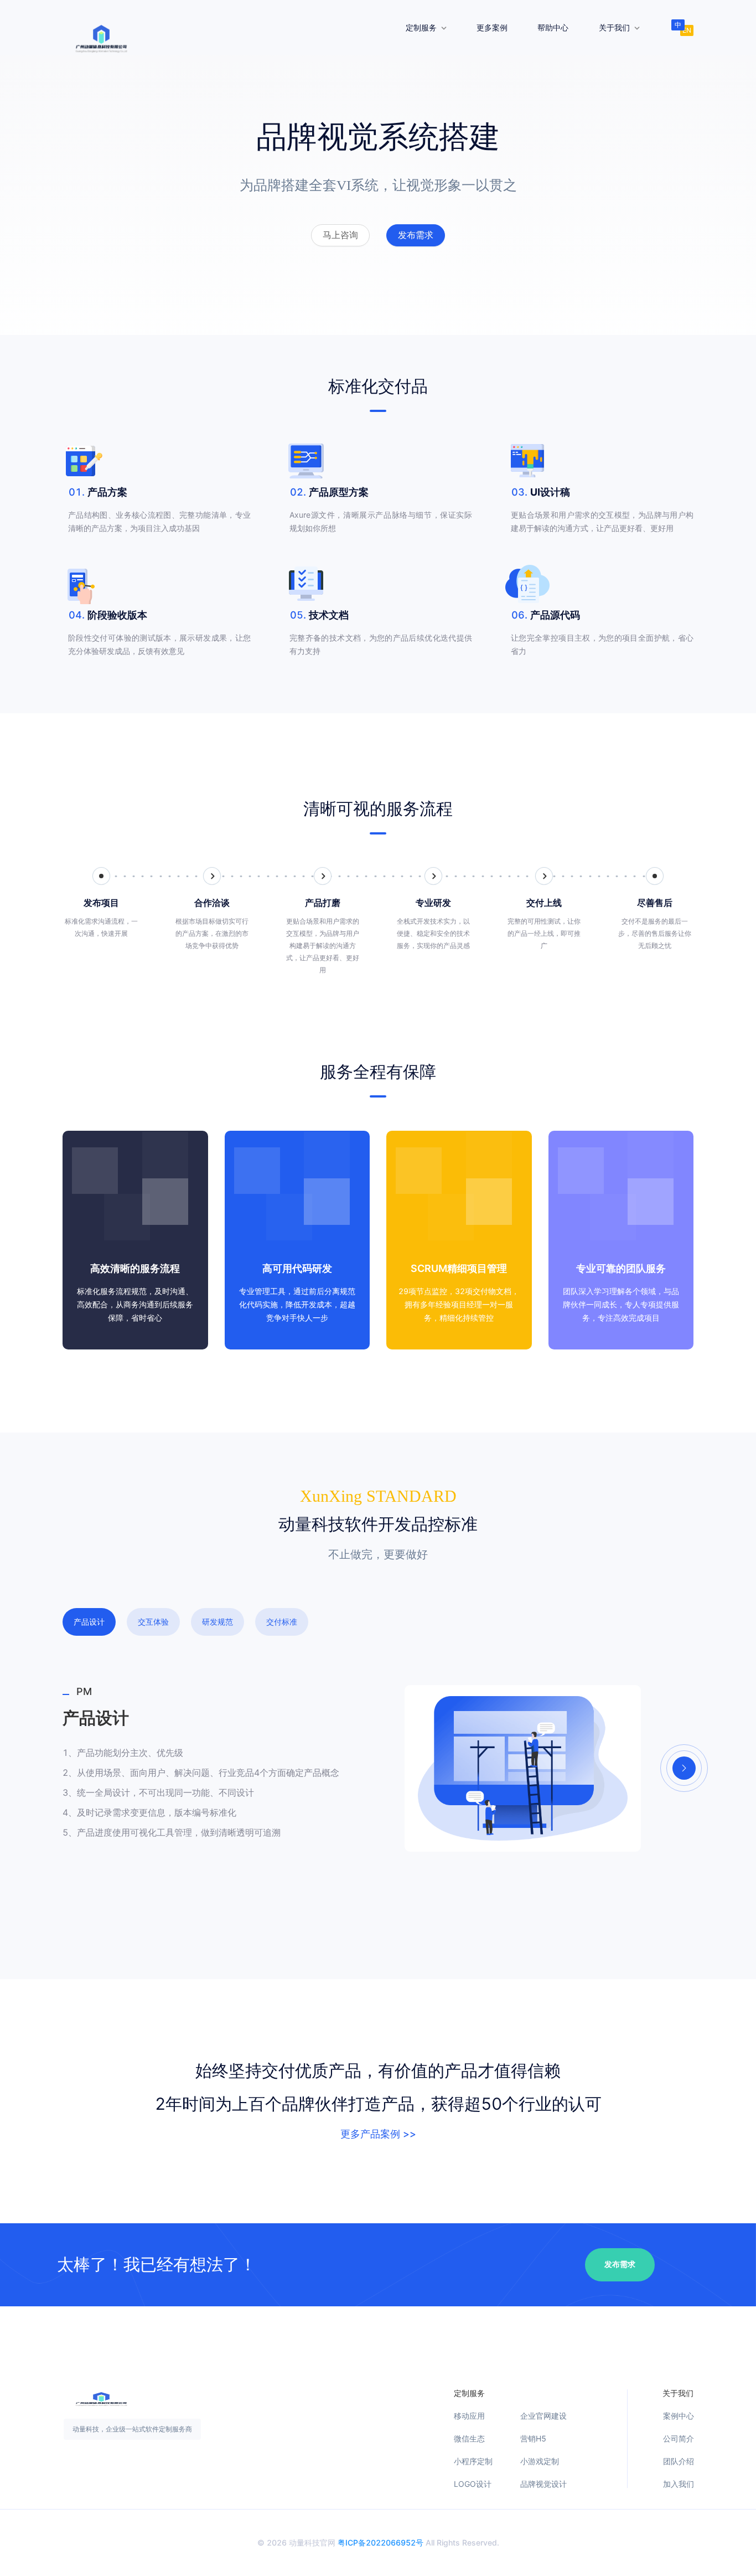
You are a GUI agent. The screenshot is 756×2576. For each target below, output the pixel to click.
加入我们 (679, 2484)
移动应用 (469, 2416)
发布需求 (620, 2265)
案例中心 (679, 2416)
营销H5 (533, 2439)
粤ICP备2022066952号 (380, 2542)
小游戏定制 (540, 2461)
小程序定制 (473, 2461)
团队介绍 (679, 2461)
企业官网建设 (543, 2416)
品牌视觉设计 (543, 2484)
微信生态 (469, 2439)
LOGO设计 (473, 2484)
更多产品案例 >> (378, 2134)
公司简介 (679, 2439)
